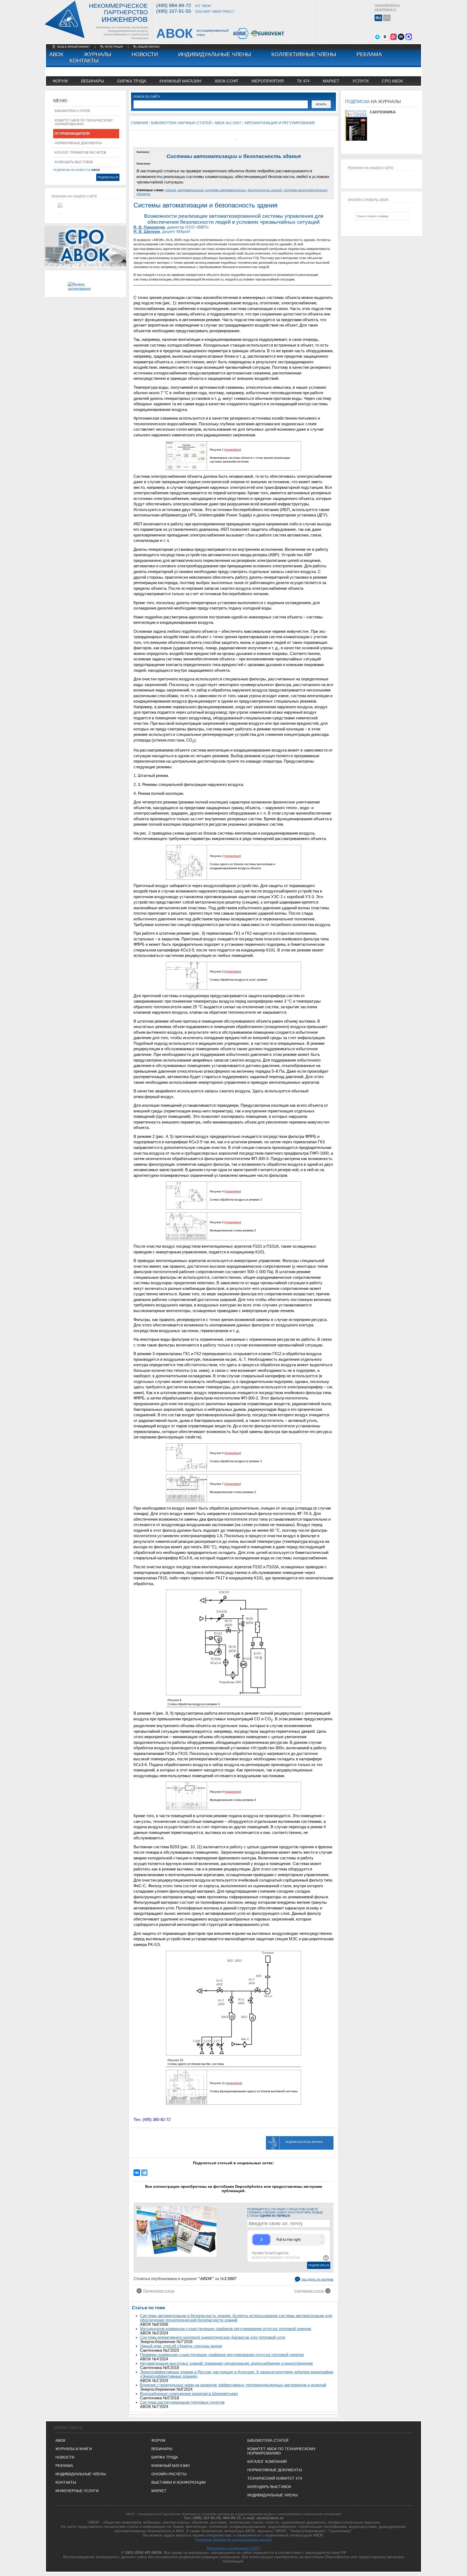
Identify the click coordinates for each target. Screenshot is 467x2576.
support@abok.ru (387, 5)
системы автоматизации (225, 190)
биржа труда (132, 81)
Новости (145, 54)
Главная (139, 123)
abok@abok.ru (385, 9)
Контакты (84, 61)
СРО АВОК (392, 81)
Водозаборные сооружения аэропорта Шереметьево (189, 2394)
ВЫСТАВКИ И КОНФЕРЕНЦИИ (179, 2482)
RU (378, 18)
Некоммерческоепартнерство (118, 13)
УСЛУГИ (361, 81)
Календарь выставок (74, 162)
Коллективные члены (304, 54)
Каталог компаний (267, 2462)
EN (387, 18)
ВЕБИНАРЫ (162, 2449)
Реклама (369, 54)
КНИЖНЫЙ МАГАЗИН (171, 2466)
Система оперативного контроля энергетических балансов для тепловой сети (213, 2337)
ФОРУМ (60, 81)
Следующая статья (309, 2291)
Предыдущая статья (159, 2291)
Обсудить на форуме (317, 2280)
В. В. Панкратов (149, 227)
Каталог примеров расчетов (80, 153)
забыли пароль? (149, 47)
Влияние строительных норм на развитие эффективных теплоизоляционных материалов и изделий (233, 2385)
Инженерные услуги (77, 2491)
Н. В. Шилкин (147, 232)
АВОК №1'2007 (228, 123)
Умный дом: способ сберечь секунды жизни (181, 2346)
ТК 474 (303, 81)
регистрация (114, 47)
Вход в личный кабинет (74, 47)
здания (171, 190)
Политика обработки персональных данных (234, 2539)
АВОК (56, 54)
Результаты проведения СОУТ (234, 2548)
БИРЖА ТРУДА (165, 2457)
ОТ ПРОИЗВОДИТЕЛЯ (72, 134)
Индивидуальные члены (215, 54)
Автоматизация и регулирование (280, 123)
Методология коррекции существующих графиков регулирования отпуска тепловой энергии (226, 2329)
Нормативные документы (78, 143)
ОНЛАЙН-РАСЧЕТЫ (169, 2474)
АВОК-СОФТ (226, 81)
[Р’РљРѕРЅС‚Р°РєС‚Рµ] (137, 2173)
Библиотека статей (72, 111)
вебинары (93, 81)
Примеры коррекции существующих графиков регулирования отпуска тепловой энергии (222, 2355)
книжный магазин (180, 81)
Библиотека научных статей (181, 123)
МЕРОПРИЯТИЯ (268, 81)
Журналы (98, 54)
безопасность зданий (265, 190)
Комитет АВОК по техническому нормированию (84, 122)
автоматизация (190, 190)
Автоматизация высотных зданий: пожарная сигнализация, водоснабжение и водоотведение (226, 2363)
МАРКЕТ (331, 81)
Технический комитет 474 (275, 2478)
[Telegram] (144, 2173)
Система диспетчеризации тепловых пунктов (182, 2402)
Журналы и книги (74, 2449)
